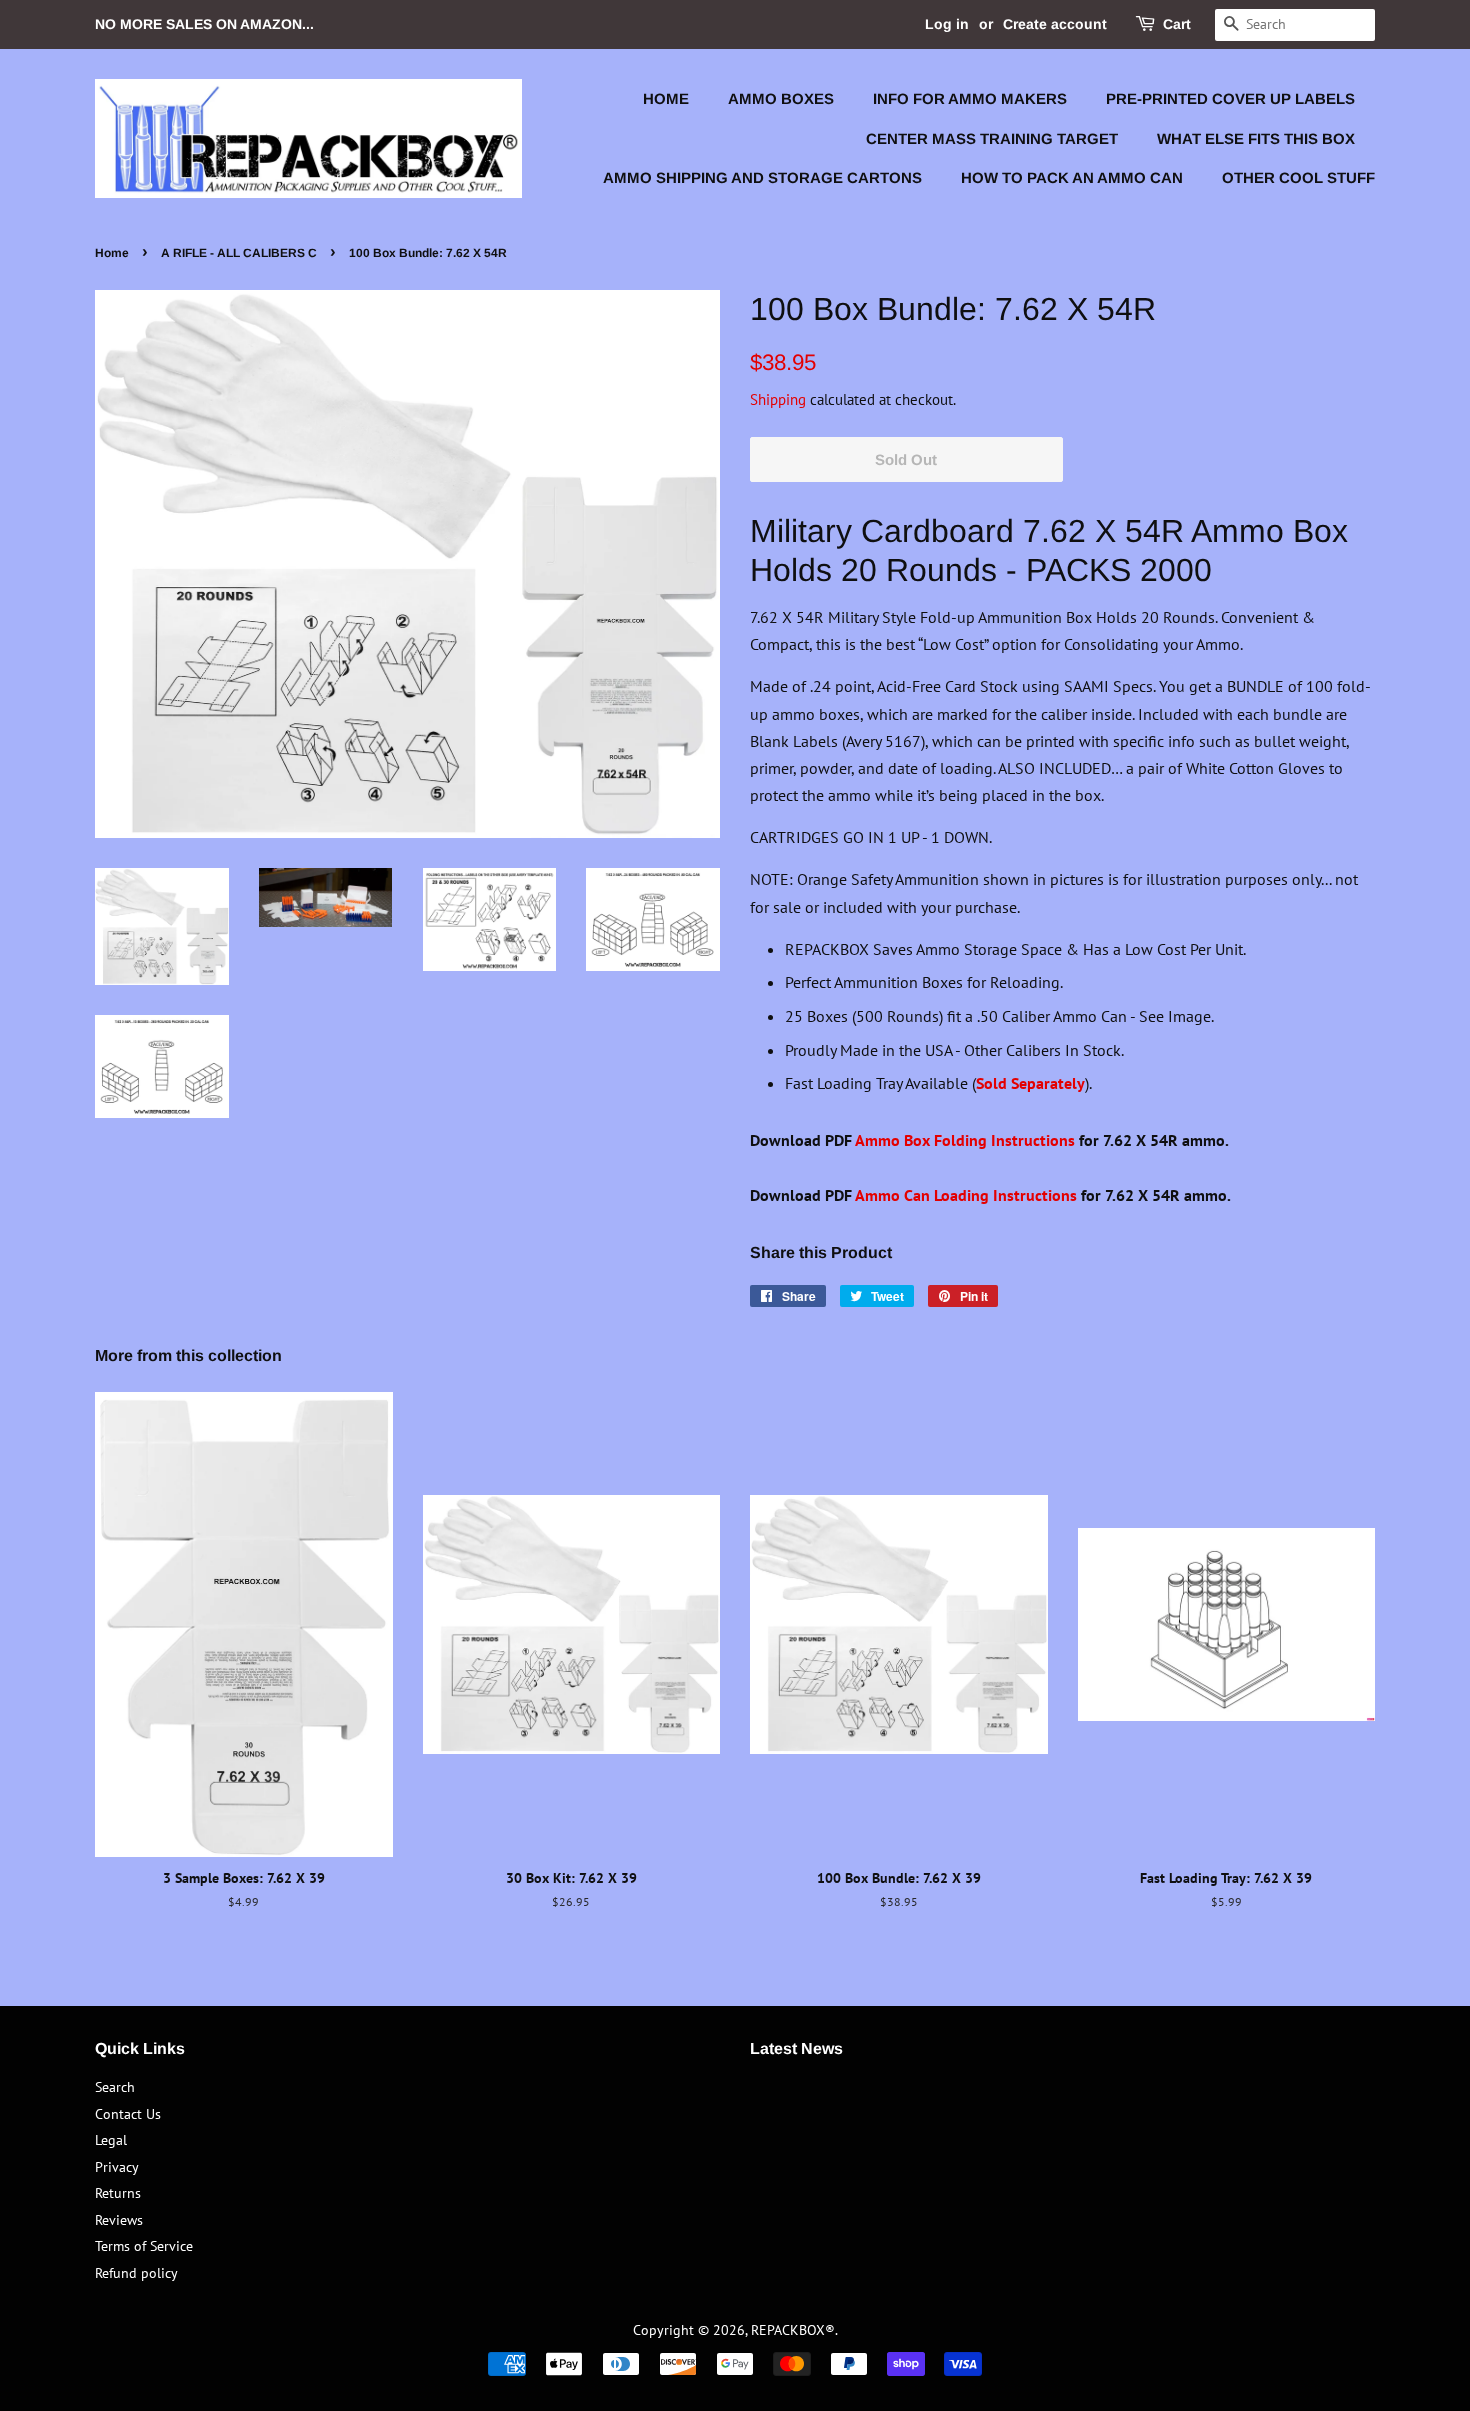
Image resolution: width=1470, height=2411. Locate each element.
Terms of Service (144, 2246)
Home (112, 253)
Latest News (796, 2048)
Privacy (117, 2167)
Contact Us (128, 2114)
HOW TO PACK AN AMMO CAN (1072, 177)
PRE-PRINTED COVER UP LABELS (1230, 98)
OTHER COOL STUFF (1298, 177)
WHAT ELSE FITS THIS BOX (1256, 138)
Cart (1177, 24)
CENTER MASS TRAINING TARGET (992, 138)
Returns (118, 2193)
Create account (1055, 24)
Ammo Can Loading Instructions (966, 1195)
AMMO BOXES (781, 98)
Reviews (119, 2220)
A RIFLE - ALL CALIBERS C (239, 253)
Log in (947, 24)
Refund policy (136, 2273)
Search (115, 2087)
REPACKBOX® (793, 2330)
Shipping (778, 399)
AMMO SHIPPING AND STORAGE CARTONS (762, 177)
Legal (111, 2140)
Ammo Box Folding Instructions (965, 1140)
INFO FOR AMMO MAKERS (970, 98)
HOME (666, 98)
